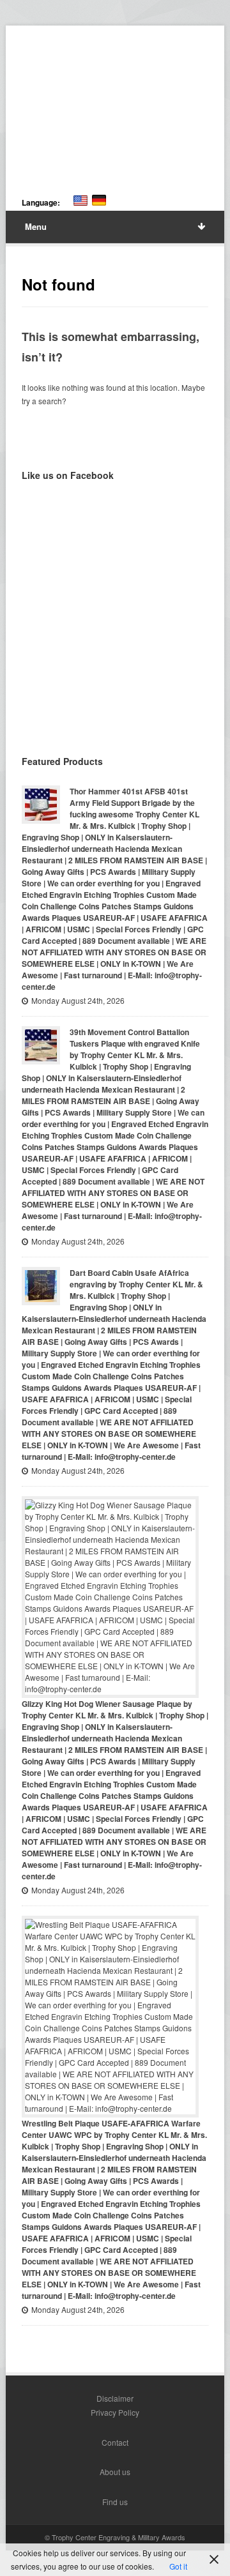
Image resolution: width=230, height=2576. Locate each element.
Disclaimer (115, 2398)
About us (115, 2472)
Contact (115, 2442)
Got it (178, 2566)
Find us (115, 2502)
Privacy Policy (115, 2412)
